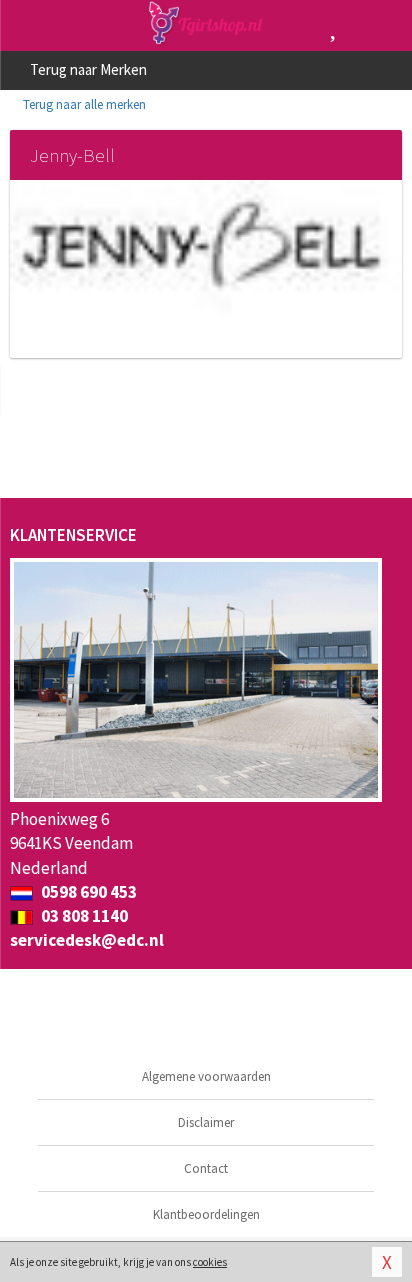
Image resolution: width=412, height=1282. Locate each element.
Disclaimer (206, 1122)
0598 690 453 (87, 892)
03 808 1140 (83, 916)
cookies (210, 1262)
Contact (206, 1168)
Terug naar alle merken (83, 104)
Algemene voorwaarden (206, 1076)
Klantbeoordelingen (206, 1214)
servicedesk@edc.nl (87, 940)
